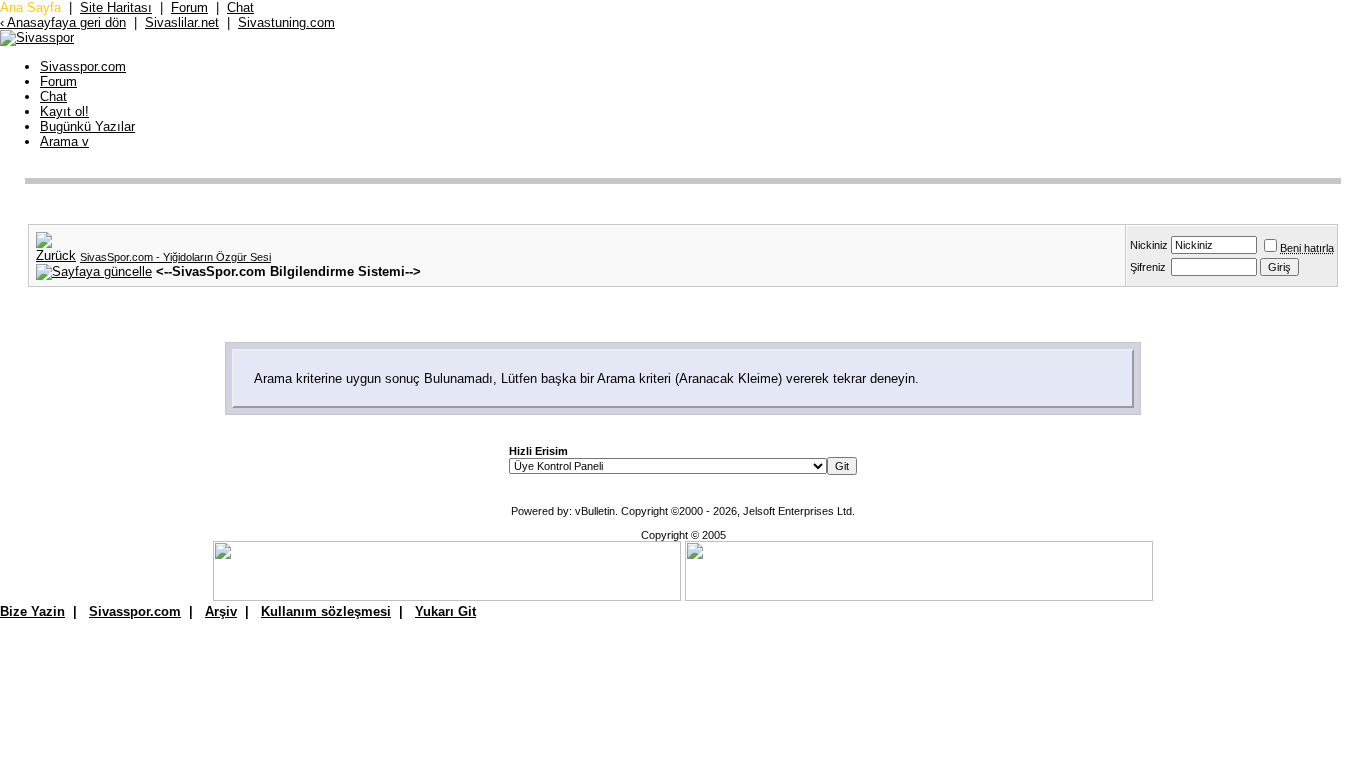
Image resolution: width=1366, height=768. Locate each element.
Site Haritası (116, 7)
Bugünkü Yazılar (87, 126)
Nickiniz (1149, 245)
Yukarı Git (445, 611)
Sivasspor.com (83, 66)
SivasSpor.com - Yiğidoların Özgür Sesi (175, 257)
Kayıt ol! (64, 111)
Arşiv (221, 611)
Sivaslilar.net (182, 22)
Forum (189, 7)
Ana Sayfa (30, 7)
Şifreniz (1148, 267)
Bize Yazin (32, 611)
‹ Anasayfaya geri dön (63, 22)
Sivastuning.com (286, 22)
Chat (240, 7)
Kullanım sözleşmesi (326, 611)
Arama (64, 141)
